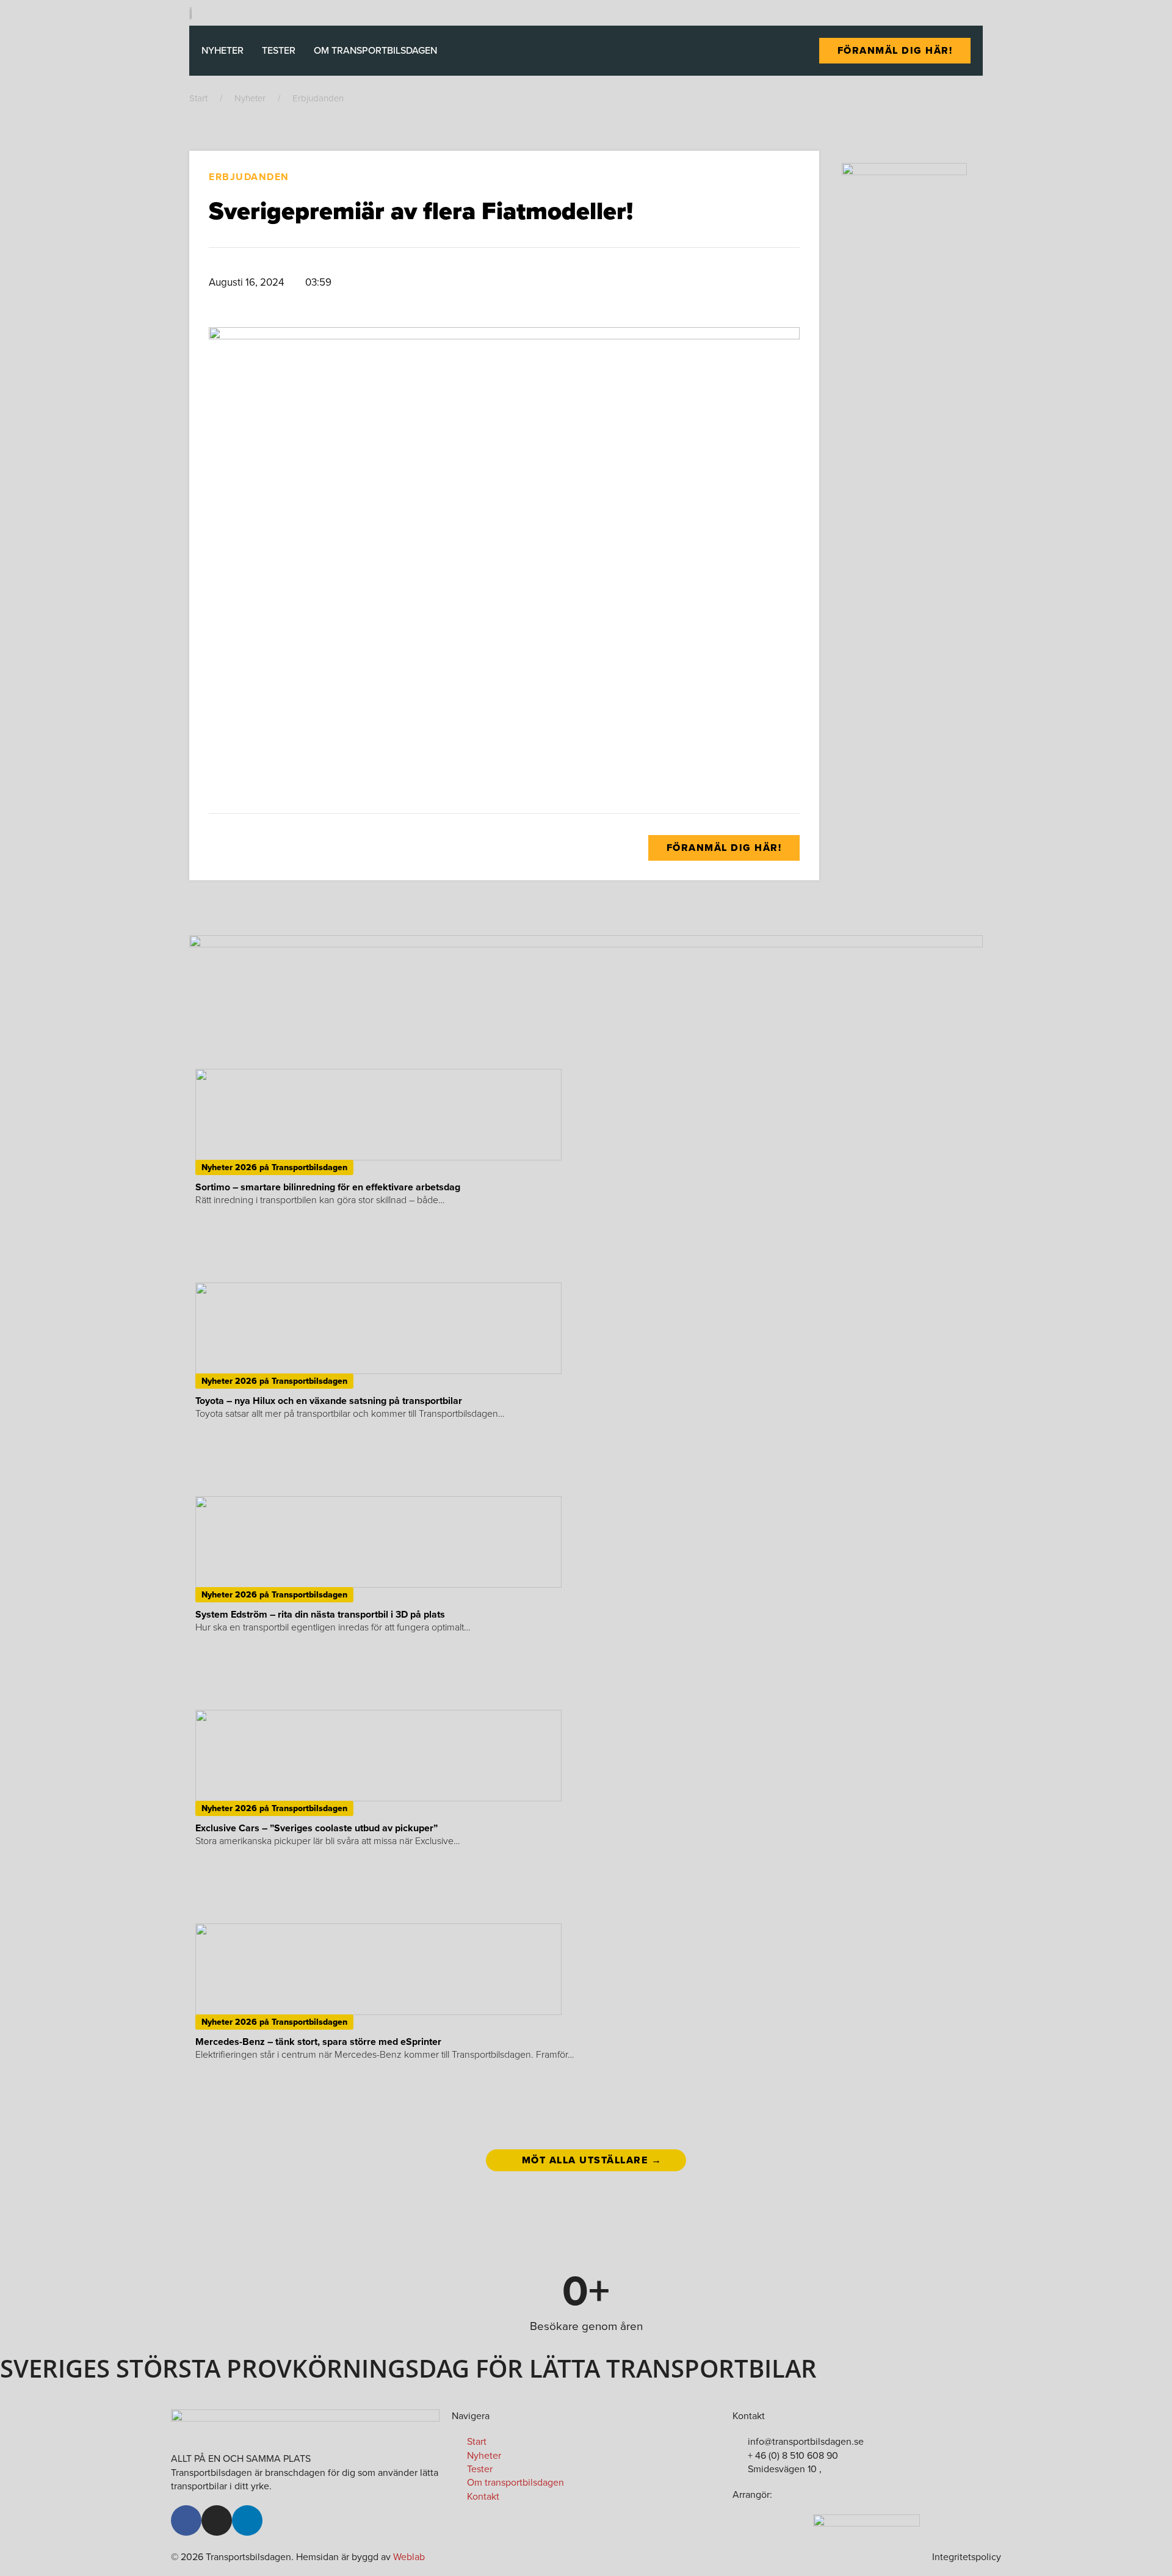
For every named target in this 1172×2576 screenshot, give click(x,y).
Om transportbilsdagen (375, 50)
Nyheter (222, 50)
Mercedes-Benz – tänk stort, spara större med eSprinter (318, 2042)
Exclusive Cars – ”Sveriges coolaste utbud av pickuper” (317, 1828)
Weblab (409, 2557)
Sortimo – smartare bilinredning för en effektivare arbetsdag (328, 1187)
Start (198, 98)
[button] (618, 283)
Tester (279, 50)
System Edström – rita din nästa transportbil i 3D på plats (320, 1614)
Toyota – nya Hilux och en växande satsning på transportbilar (329, 1401)
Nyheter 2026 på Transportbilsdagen (274, 1167)
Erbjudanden (318, 98)
